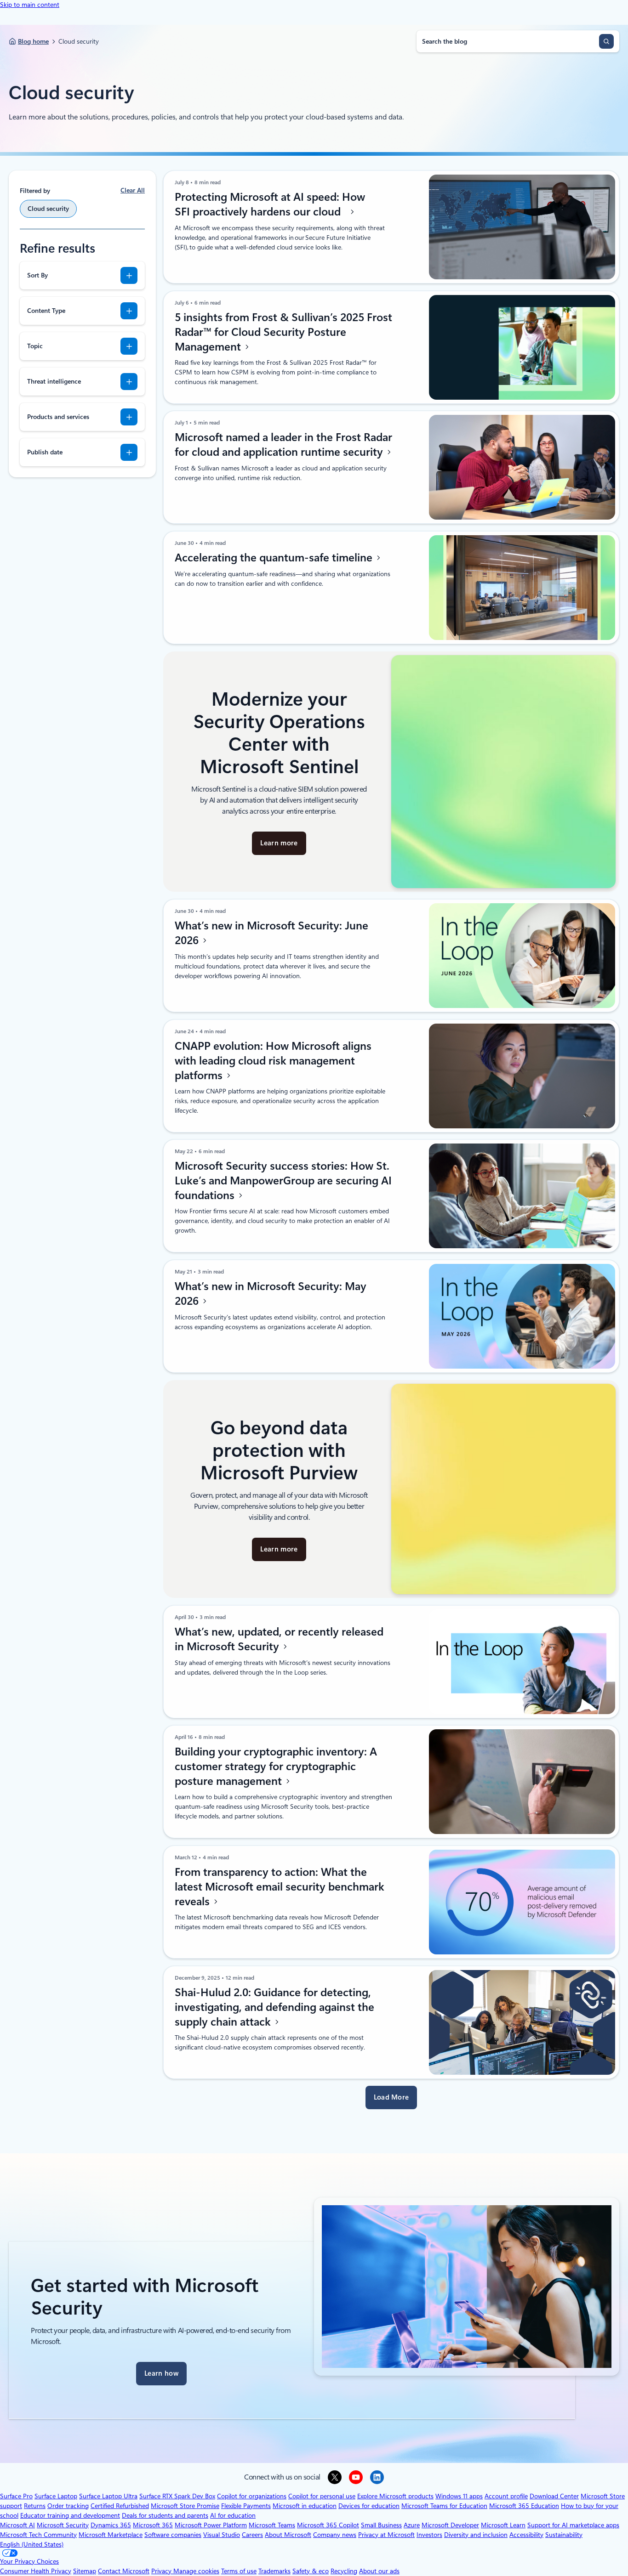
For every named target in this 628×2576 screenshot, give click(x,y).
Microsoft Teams (272, 2525)
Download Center (554, 2496)
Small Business (381, 2525)
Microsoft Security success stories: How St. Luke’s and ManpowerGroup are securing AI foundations (283, 1181)
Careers (252, 2535)
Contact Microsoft (124, 2571)
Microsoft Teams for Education (444, 2506)
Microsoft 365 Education (524, 2506)
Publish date (45, 452)
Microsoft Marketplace (111, 2535)
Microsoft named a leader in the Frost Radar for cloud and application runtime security (283, 445)
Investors (429, 2535)
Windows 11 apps (459, 2496)
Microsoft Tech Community (38, 2535)
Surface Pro (16, 2496)
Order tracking (68, 2506)
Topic (35, 346)
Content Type (46, 311)
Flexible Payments (246, 2506)
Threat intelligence (54, 381)
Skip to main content (30, 5)
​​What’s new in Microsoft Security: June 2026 (271, 933)
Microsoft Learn (503, 2525)
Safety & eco (311, 2571)
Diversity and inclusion (476, 2535)
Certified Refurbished (120, 2506)
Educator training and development (70, 2515)
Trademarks (274, 2571)
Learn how (161, 2373)
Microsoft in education (305, 2506)
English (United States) (32, 2544)
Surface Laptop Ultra (108, 2496)
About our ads (379, 2571)
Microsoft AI (17, 2525)
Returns (35, 2506)
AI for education (233, 2515)
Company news (335, 2535)
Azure (412, 2525)
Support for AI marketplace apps (573, 2525)
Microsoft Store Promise (185, 2506)
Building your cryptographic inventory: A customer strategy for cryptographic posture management (276, 1766)
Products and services (58, 417)
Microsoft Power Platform (211, 2525)
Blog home (33, 41)
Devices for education (369, 2506)
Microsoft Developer (450, 2525)
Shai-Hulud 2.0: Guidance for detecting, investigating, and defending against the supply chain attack (274, 2007)
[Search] (606, 41)
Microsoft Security (63, 2525)
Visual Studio (222, 2535)
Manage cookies (196, 2571)
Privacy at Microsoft (386, 2535)
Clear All (133, 190)
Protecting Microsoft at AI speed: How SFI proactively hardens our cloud (270, 204)
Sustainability (564, 2535)
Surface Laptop (56, 2496)
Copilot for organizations (252, 2496)
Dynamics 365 (111, 2525)
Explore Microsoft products (395, 2496)
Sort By (37, 275)
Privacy (162, 2571)
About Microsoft (288, 2535)
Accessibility (526, 2535)
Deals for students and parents (165, 2515)
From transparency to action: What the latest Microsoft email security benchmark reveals (280, 1887)
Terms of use (239, 2571)
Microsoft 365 (153, 2525)
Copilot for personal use (322, 2496)
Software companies (173, 2535)
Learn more (279, 843)
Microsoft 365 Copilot (328, 2525)
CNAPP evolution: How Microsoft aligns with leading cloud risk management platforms (273, 1061)
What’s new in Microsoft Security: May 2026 (271, 1294)
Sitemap (85, 2571)
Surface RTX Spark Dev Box (177, 2496)
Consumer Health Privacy (36, 2571)
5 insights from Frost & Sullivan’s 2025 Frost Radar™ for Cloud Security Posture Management (283, 332)
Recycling (344, 2571)
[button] (391, 2098)
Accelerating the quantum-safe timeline (275, 558)
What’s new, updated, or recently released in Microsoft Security (279, 1639)
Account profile (506, 2496)
